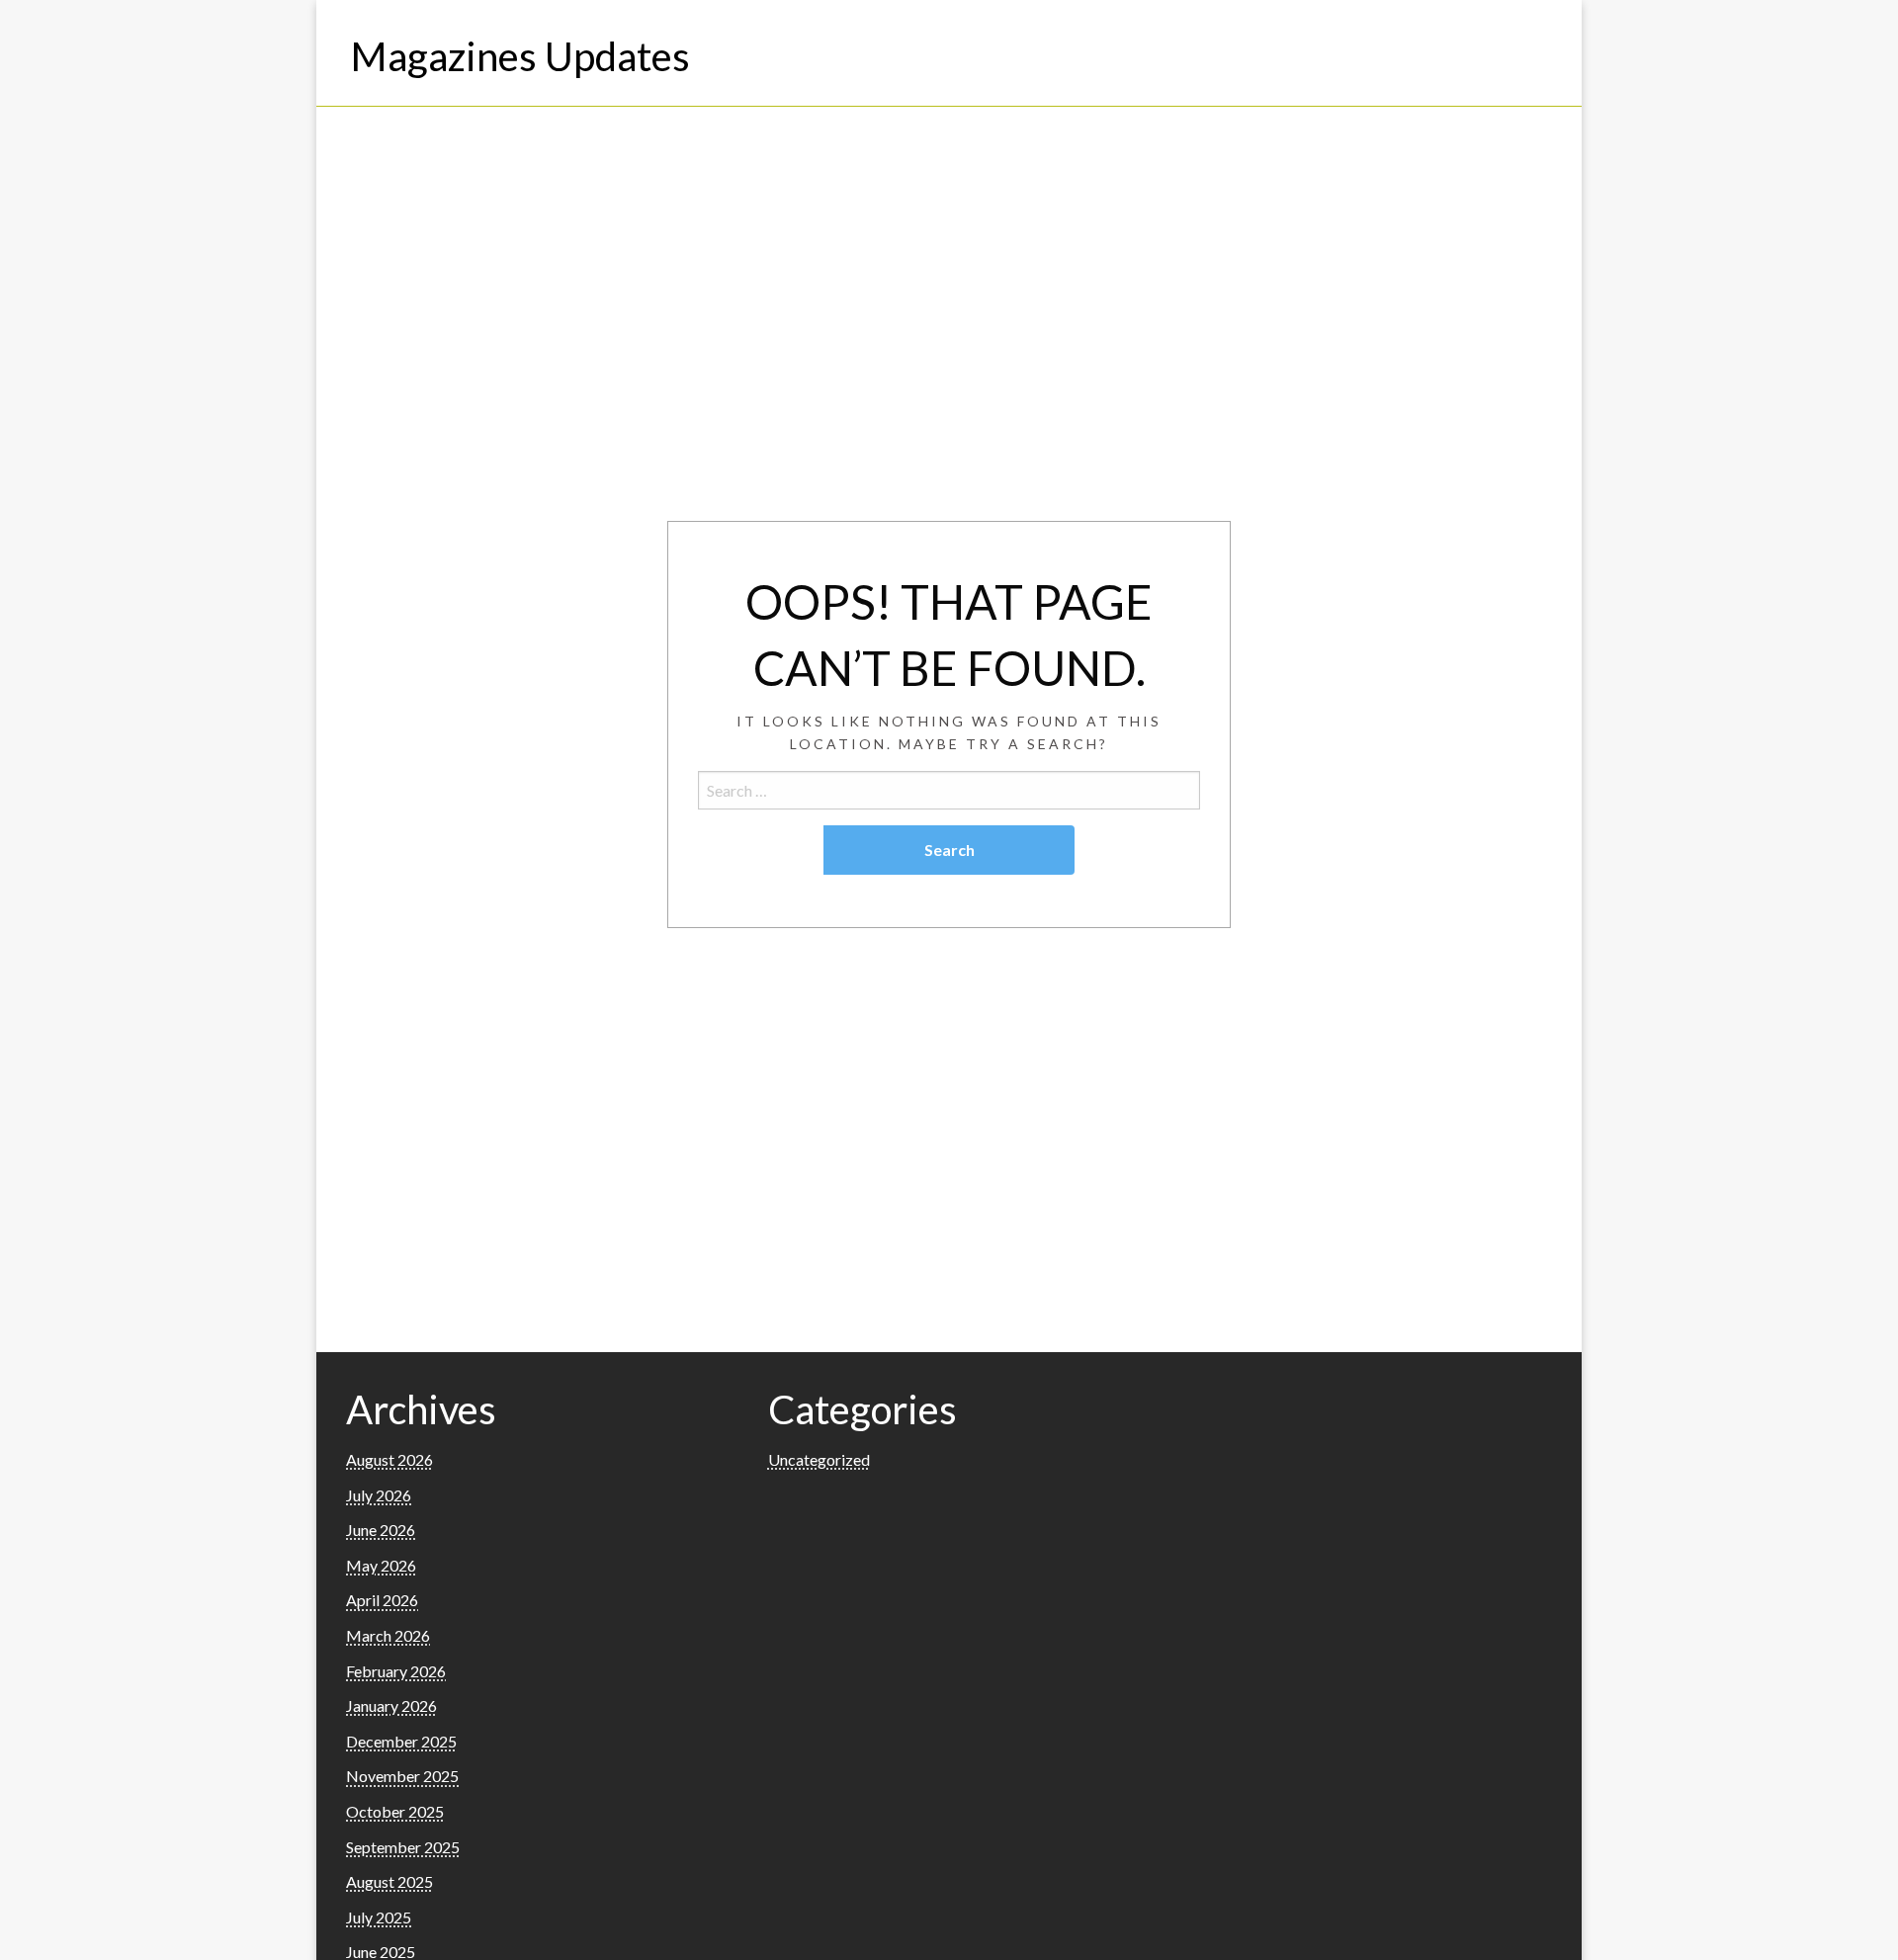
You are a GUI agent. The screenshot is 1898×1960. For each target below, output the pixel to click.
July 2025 (379, 1917)
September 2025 (403, 1847)
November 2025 (402, 1776)
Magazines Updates (520, 56)
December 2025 (401, 1741)
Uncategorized (819, 1459)
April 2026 (382, 1600)
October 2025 (395, 1811)
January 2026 (391, 1705)
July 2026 (379, 1495)
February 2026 (396, 1671)
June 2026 (381, 1530)
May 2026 (381, 1565)
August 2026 (389, 1459)
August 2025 (389, 1881)
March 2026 (388, 1635)
